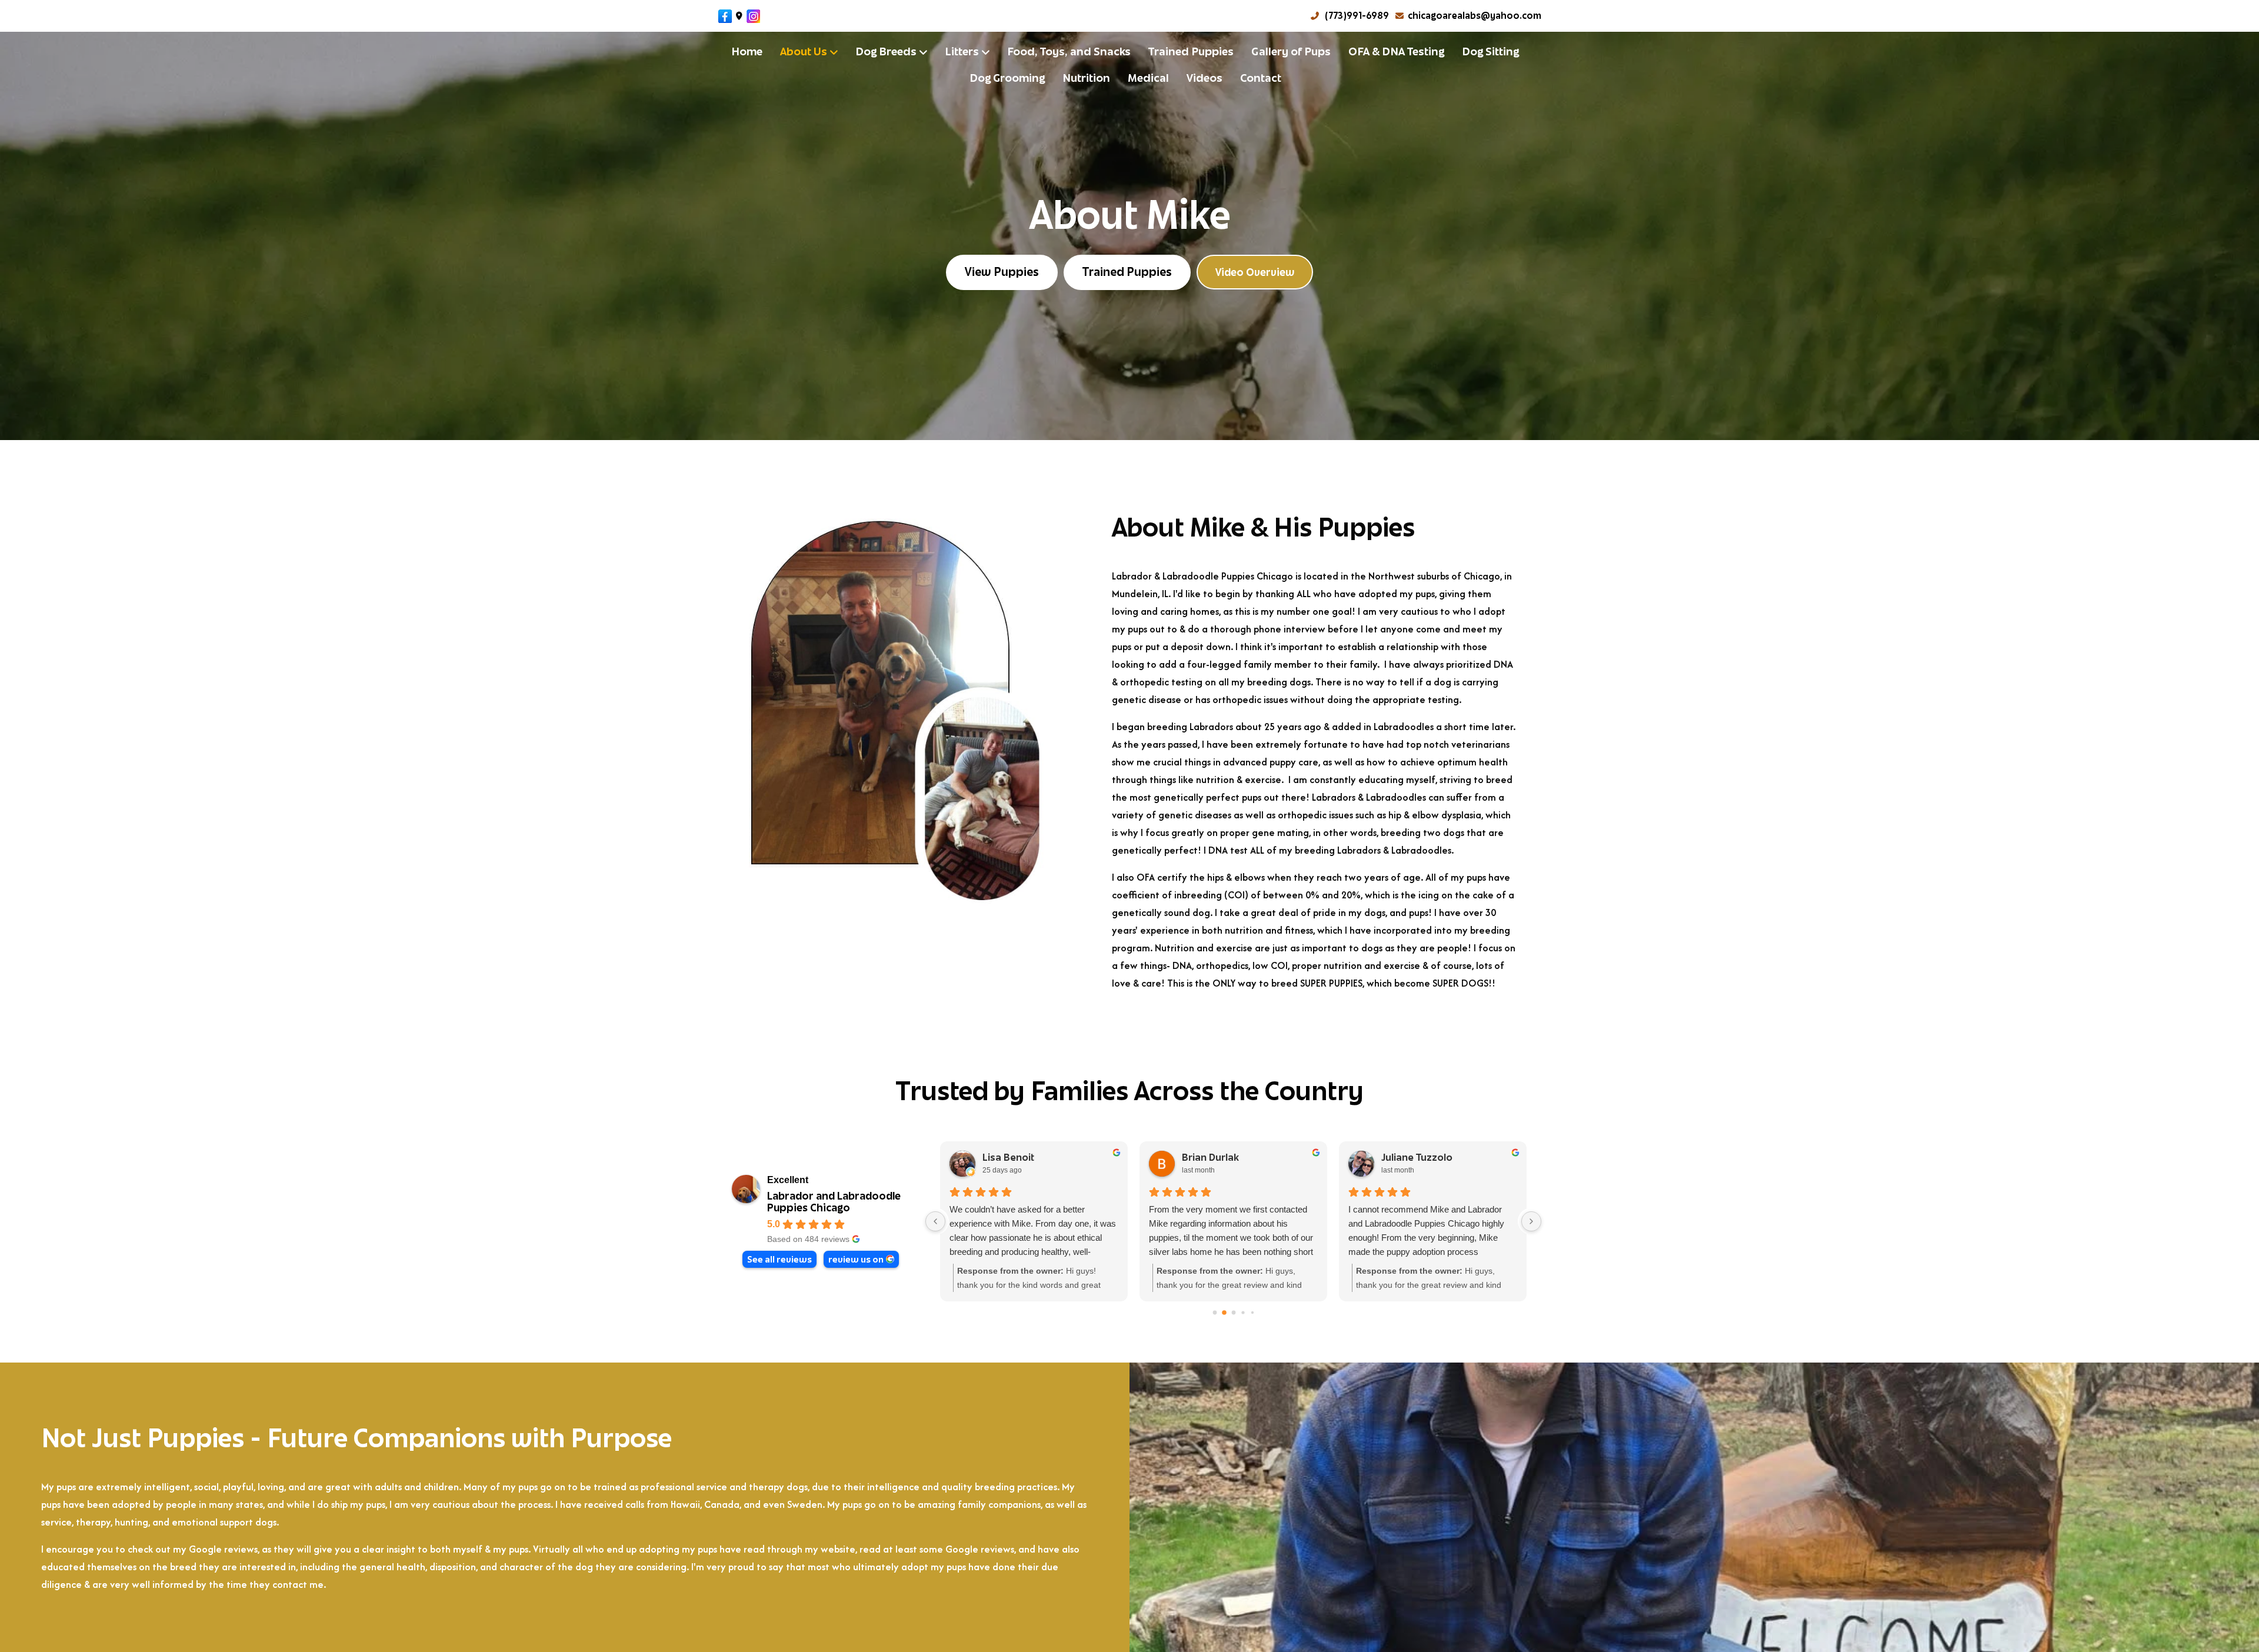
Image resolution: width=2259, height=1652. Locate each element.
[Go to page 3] (1243, 1312)
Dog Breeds (886, 51)
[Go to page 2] (1234, 1313)
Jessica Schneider (1455, 1158)
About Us (804, 51)
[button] (1255, 272)
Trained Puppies (1191, 51)
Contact (1261, 78)
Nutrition (1086, 78)
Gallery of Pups (1291, 51)
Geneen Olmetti (1050, 1158)
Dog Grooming (1007, 78)
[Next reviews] (1531, 1221)
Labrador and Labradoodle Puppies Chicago (834, 1202)
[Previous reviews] (935, 1221)
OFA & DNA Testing (1396, 51)
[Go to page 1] (1224, 1312)
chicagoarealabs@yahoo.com (1475, 16)
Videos (1205, 78)
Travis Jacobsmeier (1259, 1158)
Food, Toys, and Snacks (1069, 51)
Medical (1148, 78)
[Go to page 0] (1215, 1312)
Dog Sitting (1490, 51)
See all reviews (779, 1259)
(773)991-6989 (1356, 16)
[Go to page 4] (1252, 1312)
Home (747, 51)
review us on (856, 1259)
